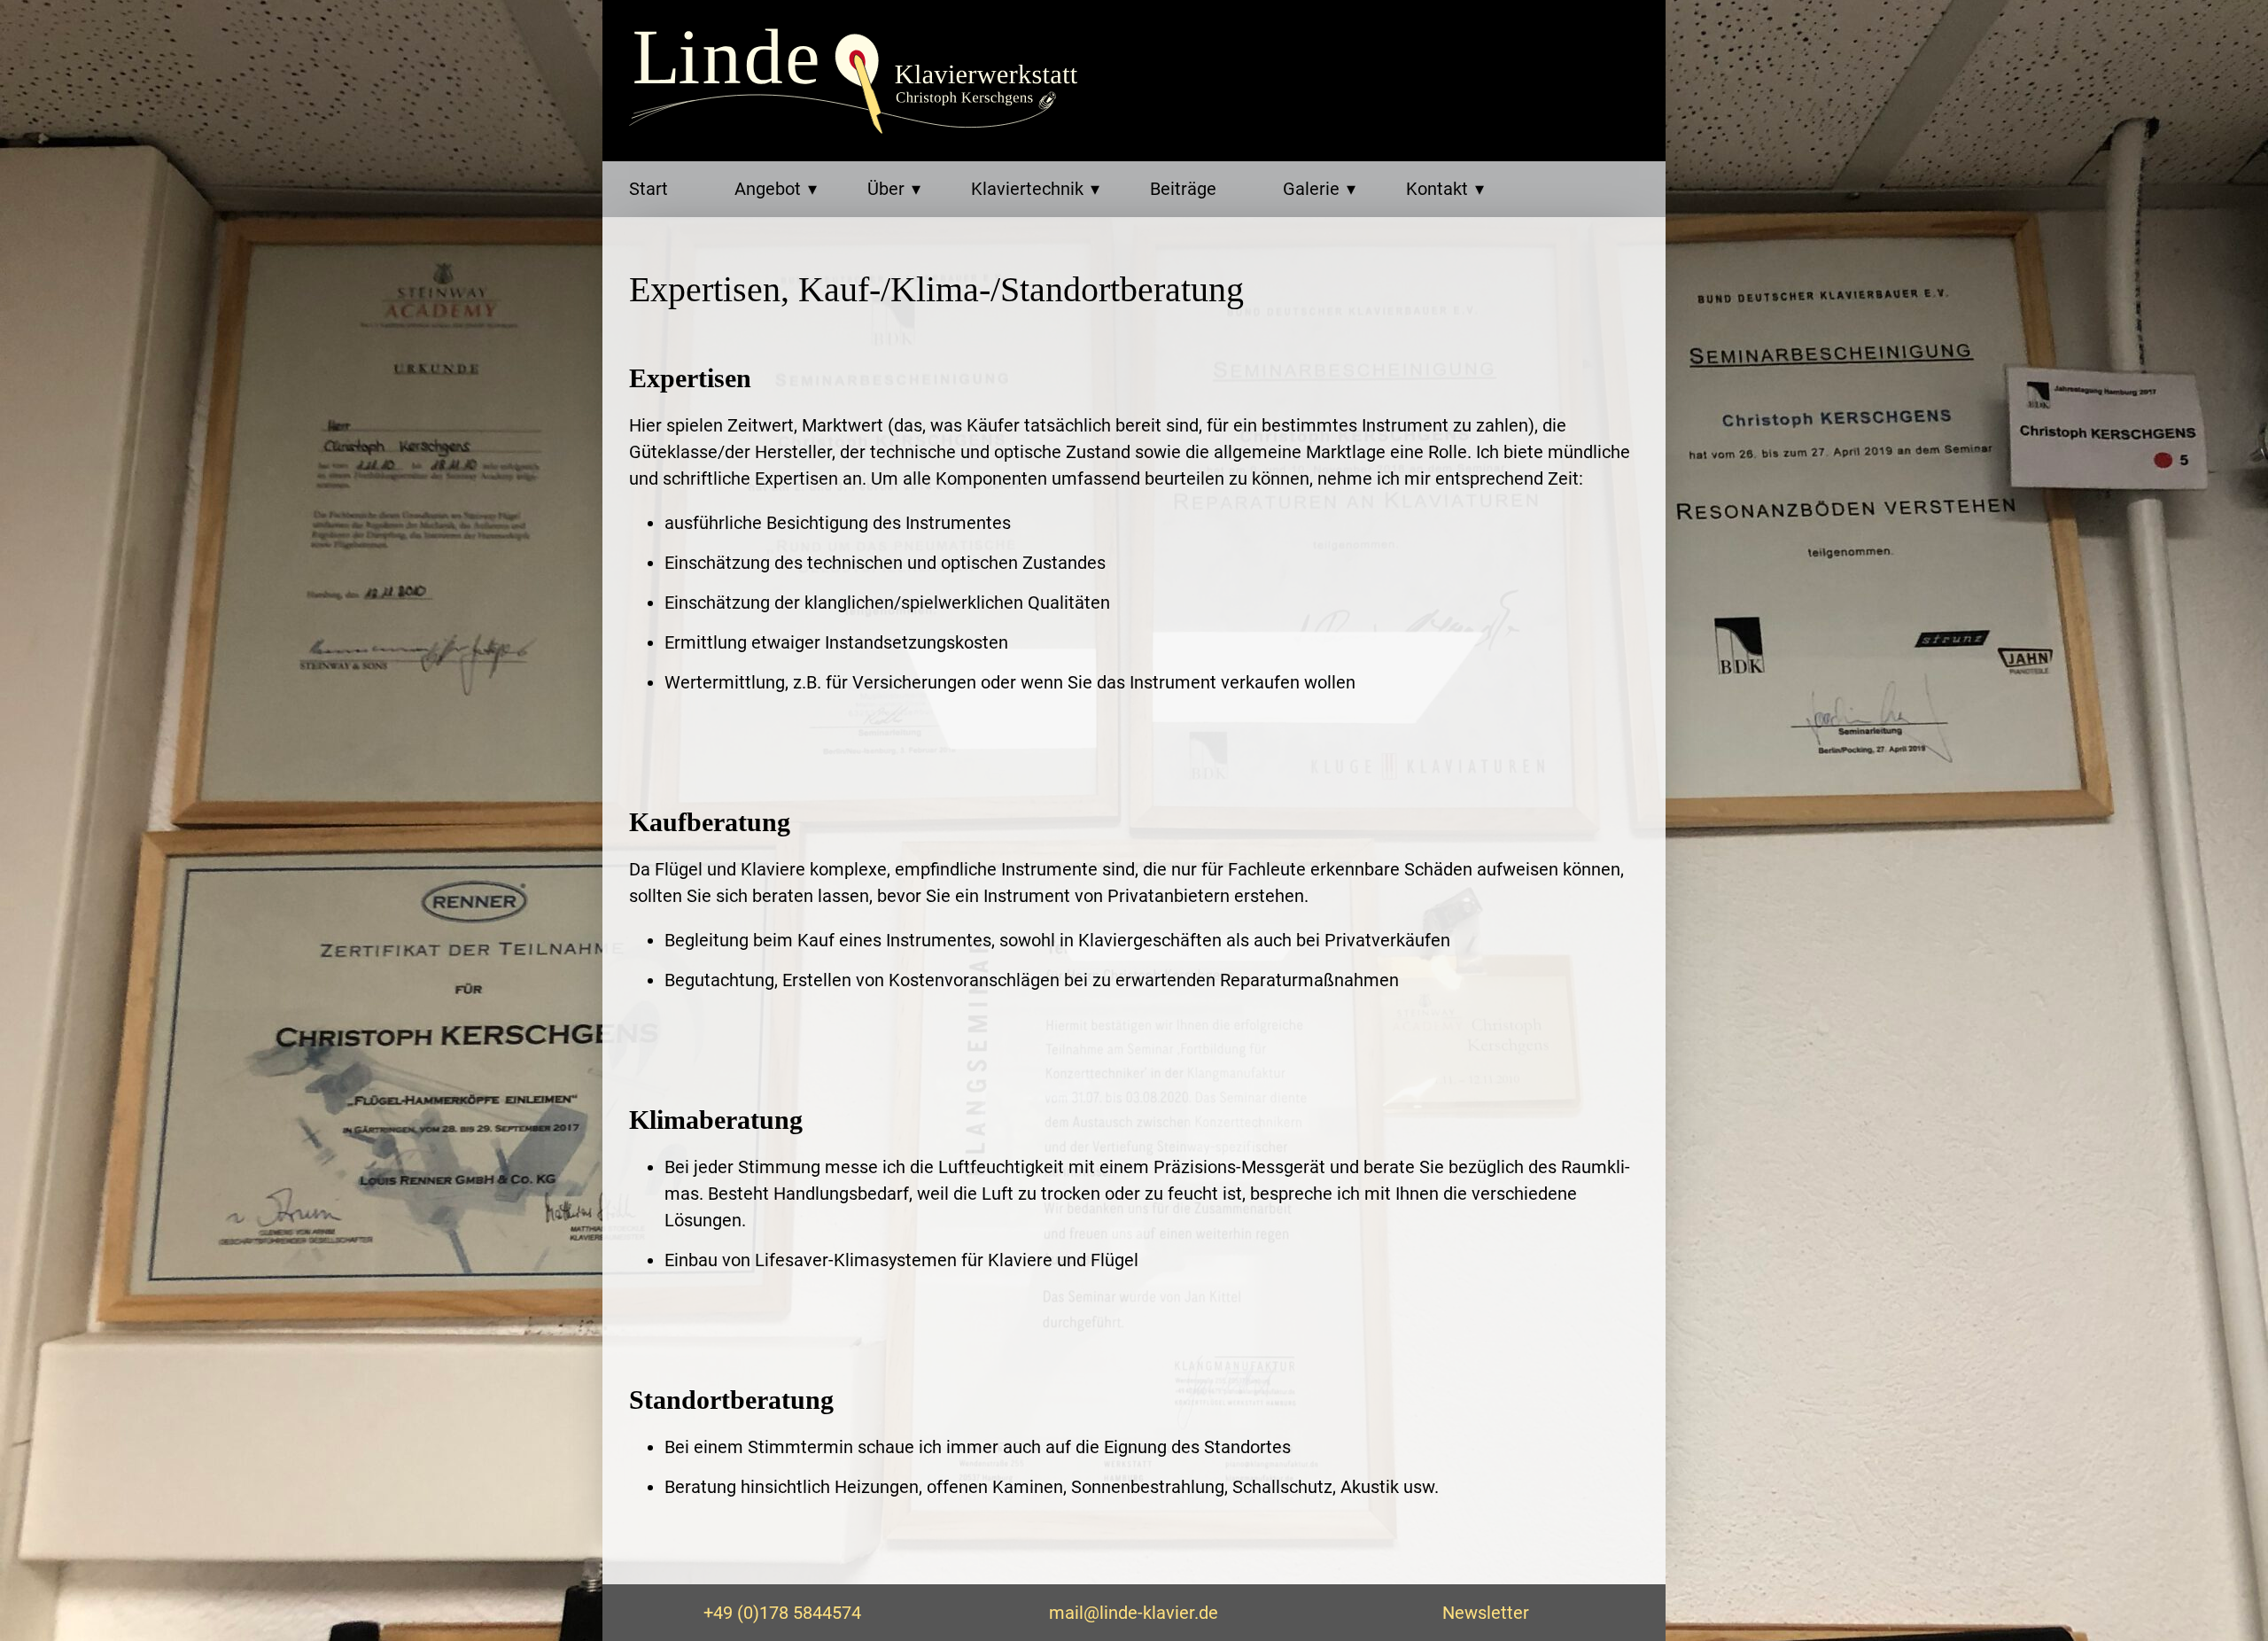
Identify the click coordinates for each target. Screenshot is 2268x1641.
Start (649, 189)
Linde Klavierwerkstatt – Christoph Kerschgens (859, 82)
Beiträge (1183, 189)
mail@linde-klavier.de (1134, 1613)
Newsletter (1486, 1613)
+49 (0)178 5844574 (782, 1613)
